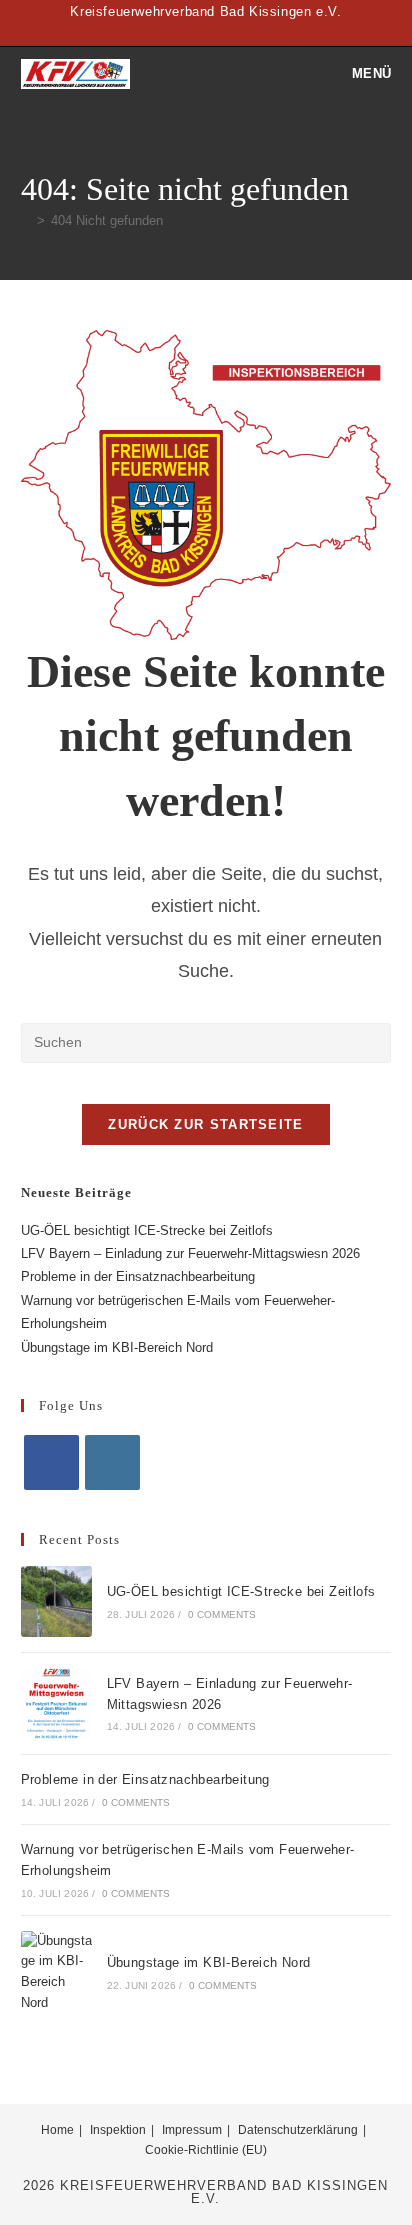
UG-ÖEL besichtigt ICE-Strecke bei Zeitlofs (147, 1230)
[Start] (26, 220)
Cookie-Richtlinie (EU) (206, 2150)
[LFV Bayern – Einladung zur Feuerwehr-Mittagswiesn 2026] (56, 1703)
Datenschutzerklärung (298, 2130)
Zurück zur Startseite (205, 1124)
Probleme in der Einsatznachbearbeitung (138, 1276)
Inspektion (118, 2130)
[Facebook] (51, 1462)
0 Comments (222, 1614)
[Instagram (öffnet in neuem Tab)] (217, 32)
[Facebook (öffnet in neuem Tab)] (197, 32)
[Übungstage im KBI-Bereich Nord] (56, 1972)
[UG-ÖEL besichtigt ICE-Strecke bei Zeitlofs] (56, 1601)
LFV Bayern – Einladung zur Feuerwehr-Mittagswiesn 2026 (190, 1253)
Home (57, 2130)
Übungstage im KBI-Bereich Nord (117, 1347)
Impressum (192, 2130)
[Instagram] (112, 1462)
